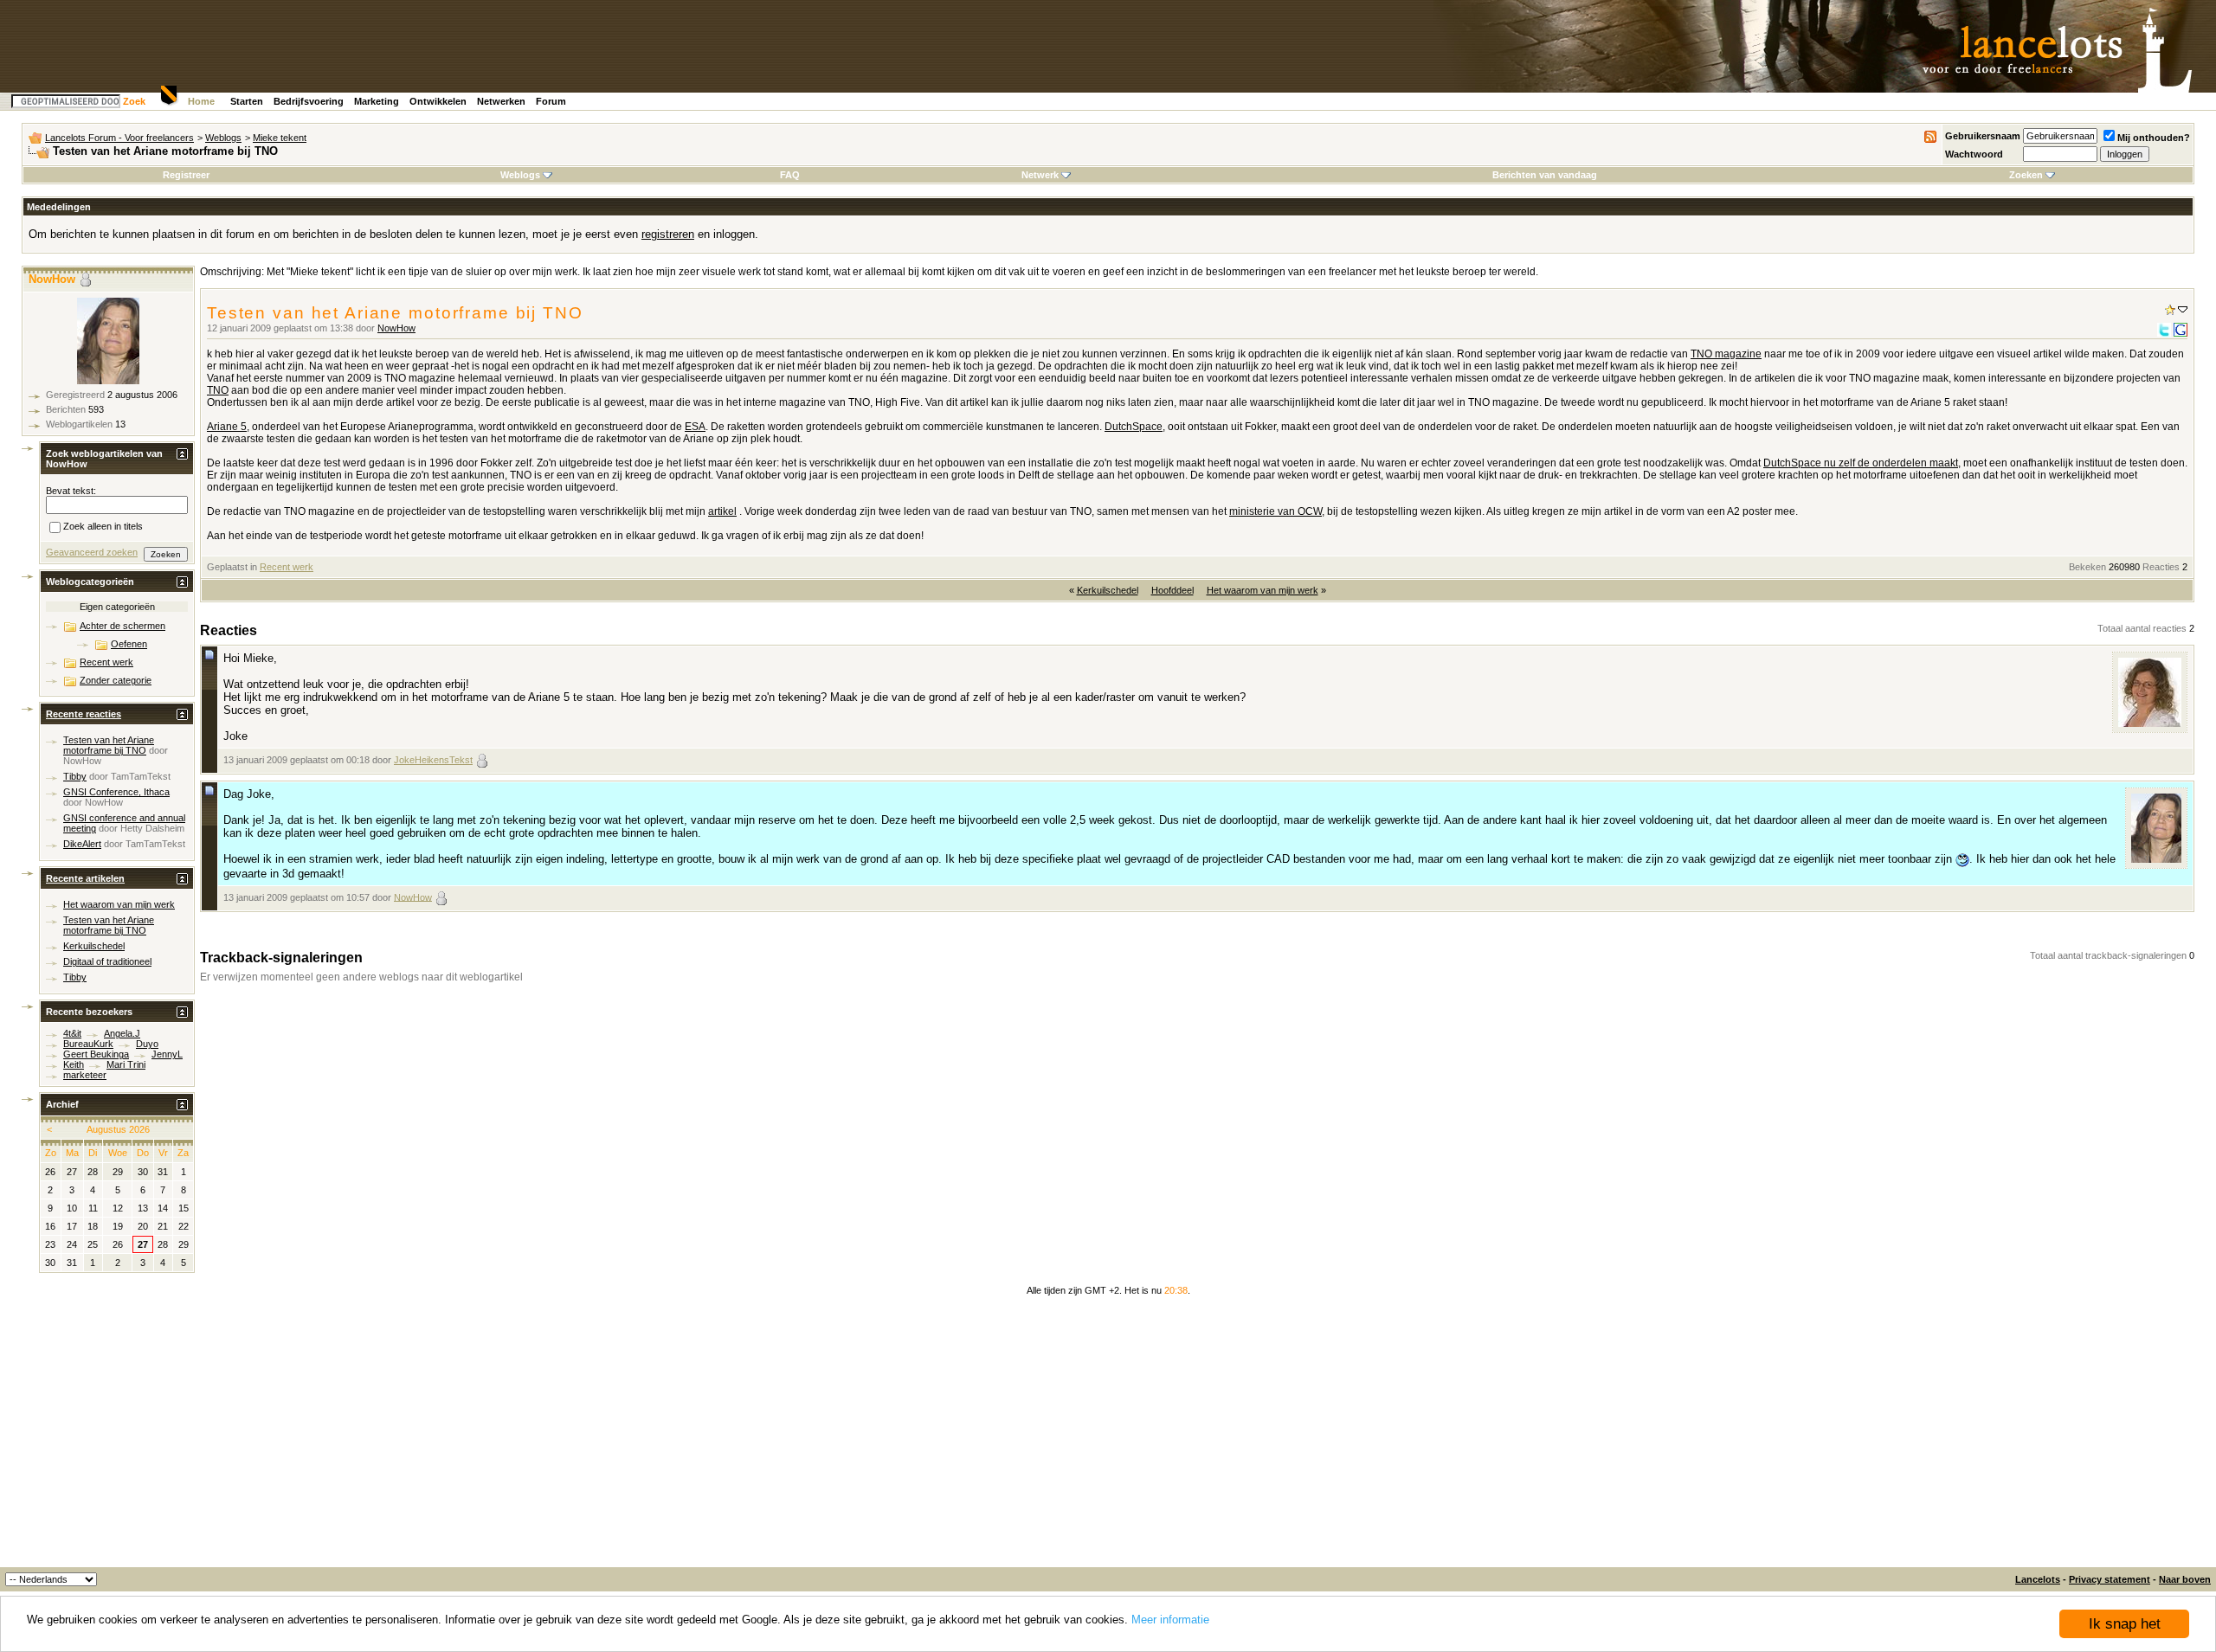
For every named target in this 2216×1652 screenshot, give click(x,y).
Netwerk (1040, 175)
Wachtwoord (1974, 154)
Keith (74, 1064)
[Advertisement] (1108, 1437)
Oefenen (129, 644)
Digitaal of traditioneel (107, 961)
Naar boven (2185, 1579)
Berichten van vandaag (1545, 175)
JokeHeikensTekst (433, 760)
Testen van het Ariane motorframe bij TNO (109, 745)
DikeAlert (82, 844)
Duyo (147, 1044)
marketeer (85, 1075)
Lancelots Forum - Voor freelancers (119, 138)
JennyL (167, 1054)
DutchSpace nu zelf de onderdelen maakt (1861, 463)
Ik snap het (2125, 1624)
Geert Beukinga (96, 1054)
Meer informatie (1170, 1620)
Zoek (134, 101)
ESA (695, 427)
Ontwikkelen (438, 101)
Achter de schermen (122, 626)
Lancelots (2038, 1579)
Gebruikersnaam (1983, 136)
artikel (722, 511)
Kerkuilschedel (1108, 590)
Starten (247, 101)
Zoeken (2026, 175)
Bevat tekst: (71, 491)
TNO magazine (1726, 354)
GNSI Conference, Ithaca (116, 792)
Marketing (377, 101)
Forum (551, 101)
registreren (668, 234)
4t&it (72, 1033)
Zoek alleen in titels (103, 527)
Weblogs (223, 138)
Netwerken (501, 101)
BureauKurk (88, 1044)
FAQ (790, 175)
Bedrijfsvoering (309, 101)
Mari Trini (126, 1064)
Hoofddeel (1172, 590)
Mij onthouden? (2154, 138)
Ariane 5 (227, 427)
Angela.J (122, 1033)
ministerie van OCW (1275, 511)
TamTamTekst (141, 776)
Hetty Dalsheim (152, 828)
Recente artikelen (85, 878)
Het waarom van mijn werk (1263, 590)
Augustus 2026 (118, 1129)
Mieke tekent (280, 138)
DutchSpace (1134, 427)
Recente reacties (84, 714)
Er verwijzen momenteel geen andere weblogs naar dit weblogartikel (361, 977)
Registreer (186, 175)
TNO (218, 390)
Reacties (2161, 567)
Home (201, 101)
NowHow (396, 328)
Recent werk (287, 567)
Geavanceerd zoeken (92, 552)
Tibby (75, 776)
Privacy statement (2110, 1579)
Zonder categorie (116, 680)
